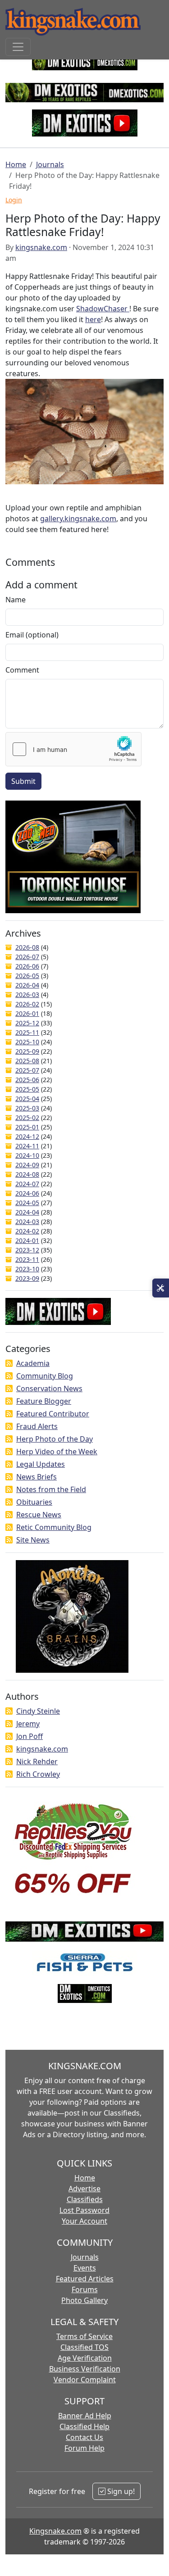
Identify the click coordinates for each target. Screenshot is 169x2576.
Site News (33, 1540)
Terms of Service (84, 2336)
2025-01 (27, 1127)
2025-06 (27, 1080)
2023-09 (27, 1278)
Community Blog (45, 1376)
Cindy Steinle (38, 1711)
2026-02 (27, 1004)
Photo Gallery (84, 2300)
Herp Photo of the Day (55, 1439)
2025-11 (27, 1032)
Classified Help (84, 2426)
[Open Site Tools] (161, 1288)
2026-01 (27, 1013)
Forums (85, 2289)
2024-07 (27, 1184)
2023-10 (27, 1269)
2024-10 (27, 1155)
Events (85, 2268)
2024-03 (27, 1222)
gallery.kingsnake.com (78, 519)
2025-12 (27, 1023)
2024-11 (27, 1146)
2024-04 (27, 1212)
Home (16, 164)
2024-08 (27, 1174)
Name (16, 600)
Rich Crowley (38, 1774)
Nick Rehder (37, 1761)
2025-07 (27, 1070)
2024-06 (27, 1193)
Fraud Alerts (37, 1426)
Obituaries (34, 1502)
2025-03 (27, 1108)
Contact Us (84, 2437)
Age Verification (85, 2358)
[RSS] (9, 1363)
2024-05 (27, 1203)
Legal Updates (41, 1464)
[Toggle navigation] (18, 47)
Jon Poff (30, 1736)
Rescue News (39, 1515)
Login (14, 200)
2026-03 (27, 994)
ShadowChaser (103, 309)
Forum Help (84, 2448)
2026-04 (27, 985)
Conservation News (49, 1388)
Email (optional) (32, 635)
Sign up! (120, 2491)
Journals (50, 164)
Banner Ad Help (85, 2416)
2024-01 (27, 1240)
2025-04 (27, 1099)
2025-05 (27, 1089)
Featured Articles (85, 2279)
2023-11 (27, 1259)
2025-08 (27, 1061)
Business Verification (85, 2369)
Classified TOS (84, 2347)
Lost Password (84, 2210)
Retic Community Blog (54, 1527)
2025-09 (27, 1051)
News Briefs (37, 1477)
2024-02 (27, 1231)
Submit (23, 781)
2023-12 (27, 1250)
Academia (33, 1363)
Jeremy (28, 1724)
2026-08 (27, 947)
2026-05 (27, 976)
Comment (22, 670)
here (93, 319)
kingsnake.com (41, 247)
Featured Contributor (53, 1414)
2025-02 (27, 1117)
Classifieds (85, 2199)
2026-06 (27, 966)
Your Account (84, 2221)
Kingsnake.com (55, 2531)
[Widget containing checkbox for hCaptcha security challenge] (73, 749)
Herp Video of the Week (57, 1452)
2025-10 (27, 1042)
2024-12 (27, 1136)
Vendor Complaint (85, 2380)
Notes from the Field (51, 1489)
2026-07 (27, 957)
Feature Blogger (44, 1401)
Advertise (84, 2189)
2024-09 (27, 1165)
